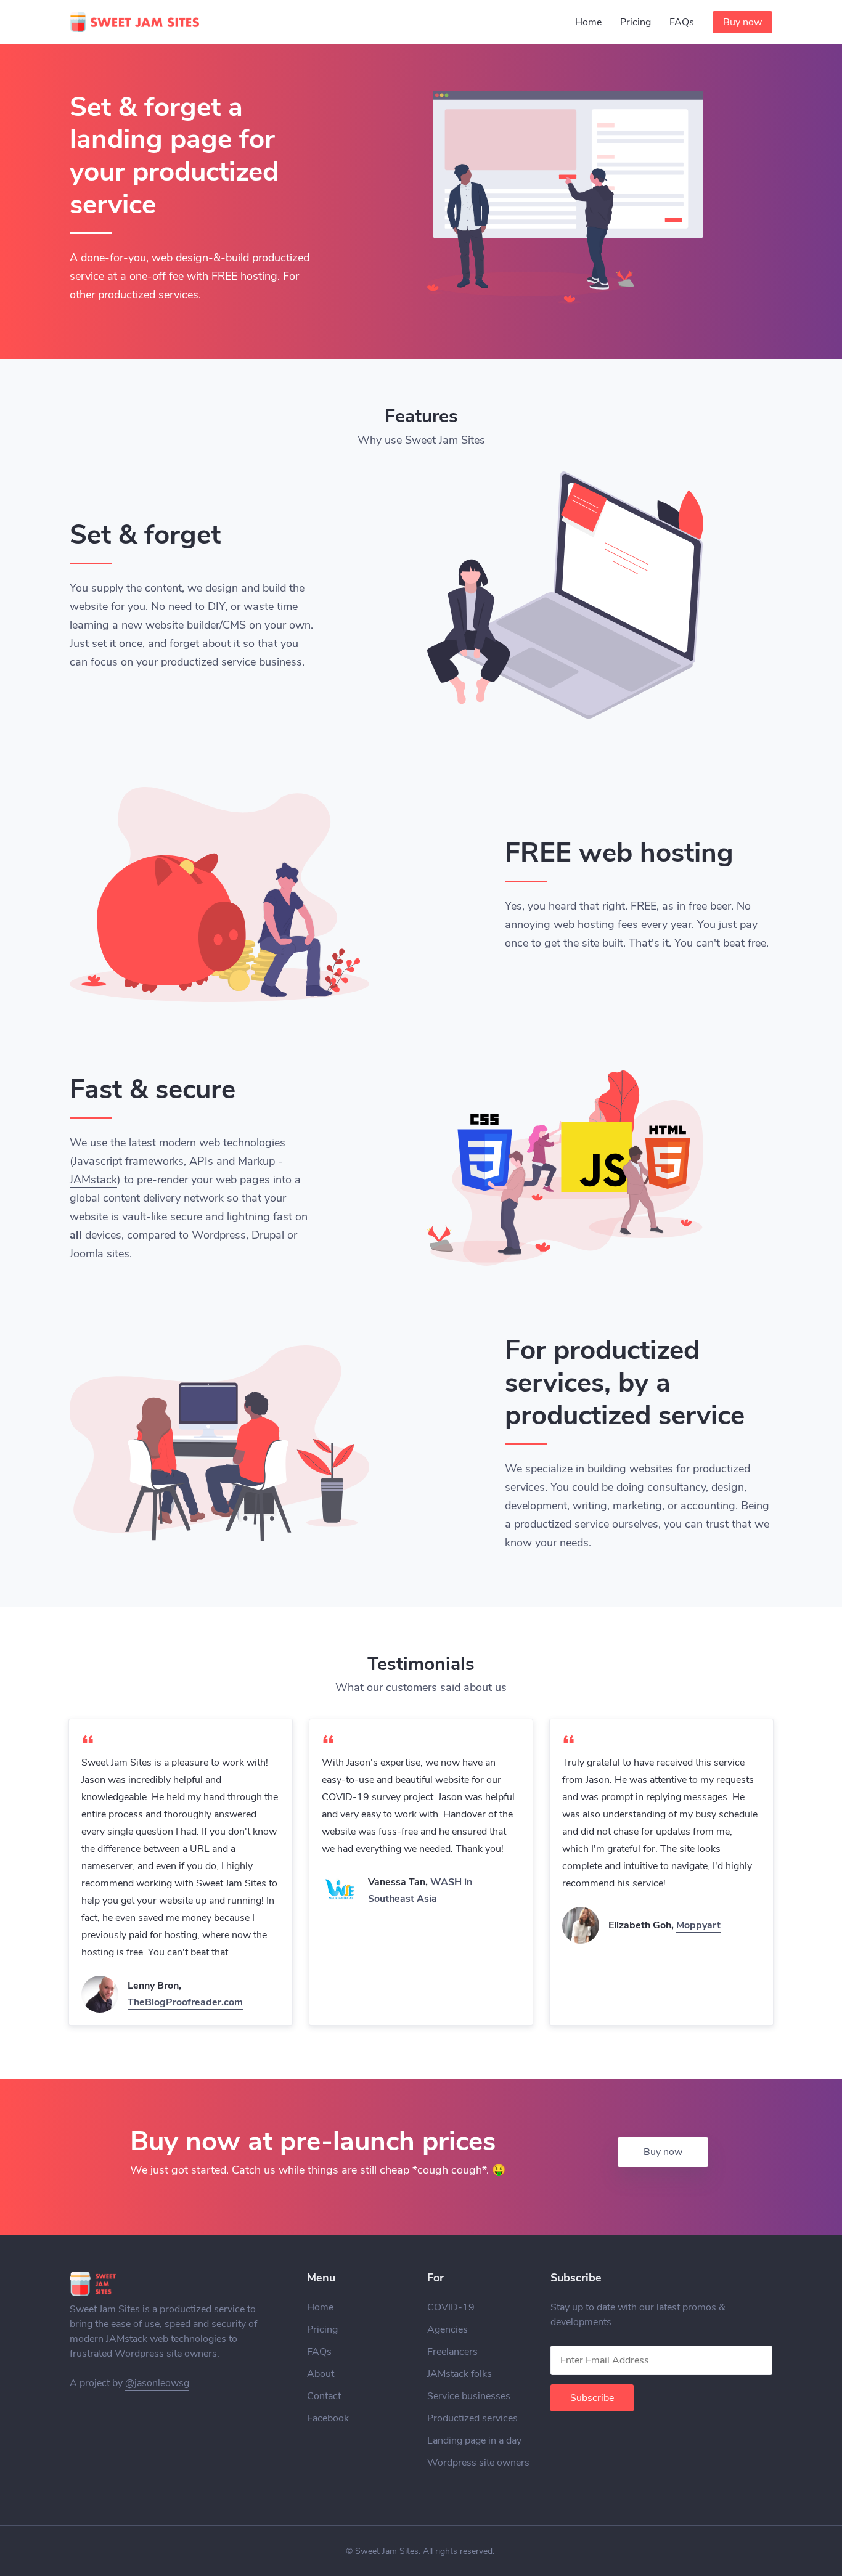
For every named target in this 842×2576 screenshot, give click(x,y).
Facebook (328, 2418)
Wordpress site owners (478, 2463)
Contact (324, 2396)
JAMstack (93, 1180)
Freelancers (452, 2352)
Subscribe (592, 2398)
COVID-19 (451, 2307)
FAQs (682, 22)
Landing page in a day (474, 2440)
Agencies (448, 2329)
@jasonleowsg (157, 2383)
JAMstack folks (460, 2374)
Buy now (742, 22)
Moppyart (698, 1925)
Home (588, 22)
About (321, 2374)
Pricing (636, 22)
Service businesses (469, 2396)
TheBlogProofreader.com (185, 2002)
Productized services (472, 2418)
